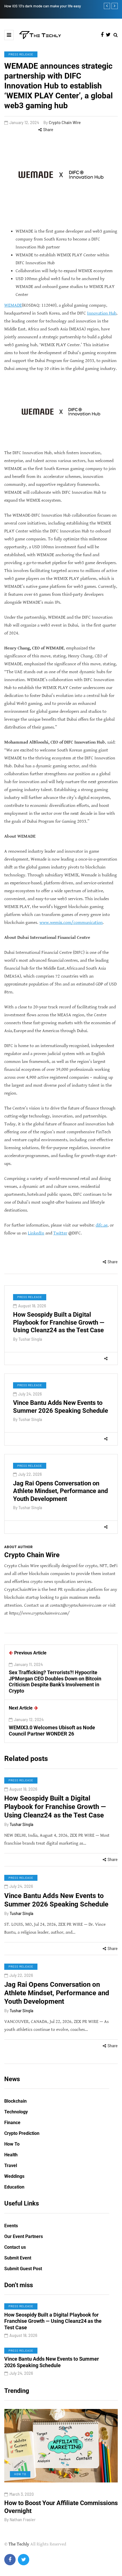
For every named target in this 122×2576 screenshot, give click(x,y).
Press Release (21, 54)
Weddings (14, 2176)
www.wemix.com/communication (71, 923)
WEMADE (13, 305)
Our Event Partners (24, 2236)
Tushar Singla (30, 1339)
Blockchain (15, 2101)
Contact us (15, 2247)
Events (11, 2226)
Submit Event (18, 2258)
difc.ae (102, 1225)
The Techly (19, 2544)
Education (14, 2187)
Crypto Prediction (22, 2133)
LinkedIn (36, 1233)
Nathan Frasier (29, 2520)
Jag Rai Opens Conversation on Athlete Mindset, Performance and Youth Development (60, 1491)
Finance (12, 2123)
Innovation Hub (102, 313)
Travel (11, 2166)
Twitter (60, 1233)
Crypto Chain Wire (65, 123)
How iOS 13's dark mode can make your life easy (43, 6)
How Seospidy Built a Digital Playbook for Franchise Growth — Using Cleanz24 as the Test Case (59, 1322)
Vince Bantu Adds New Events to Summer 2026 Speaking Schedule (56, 1900)
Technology (16, 2112)
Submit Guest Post (23, 2269)
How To (12, 2144)
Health (11, 2155)
